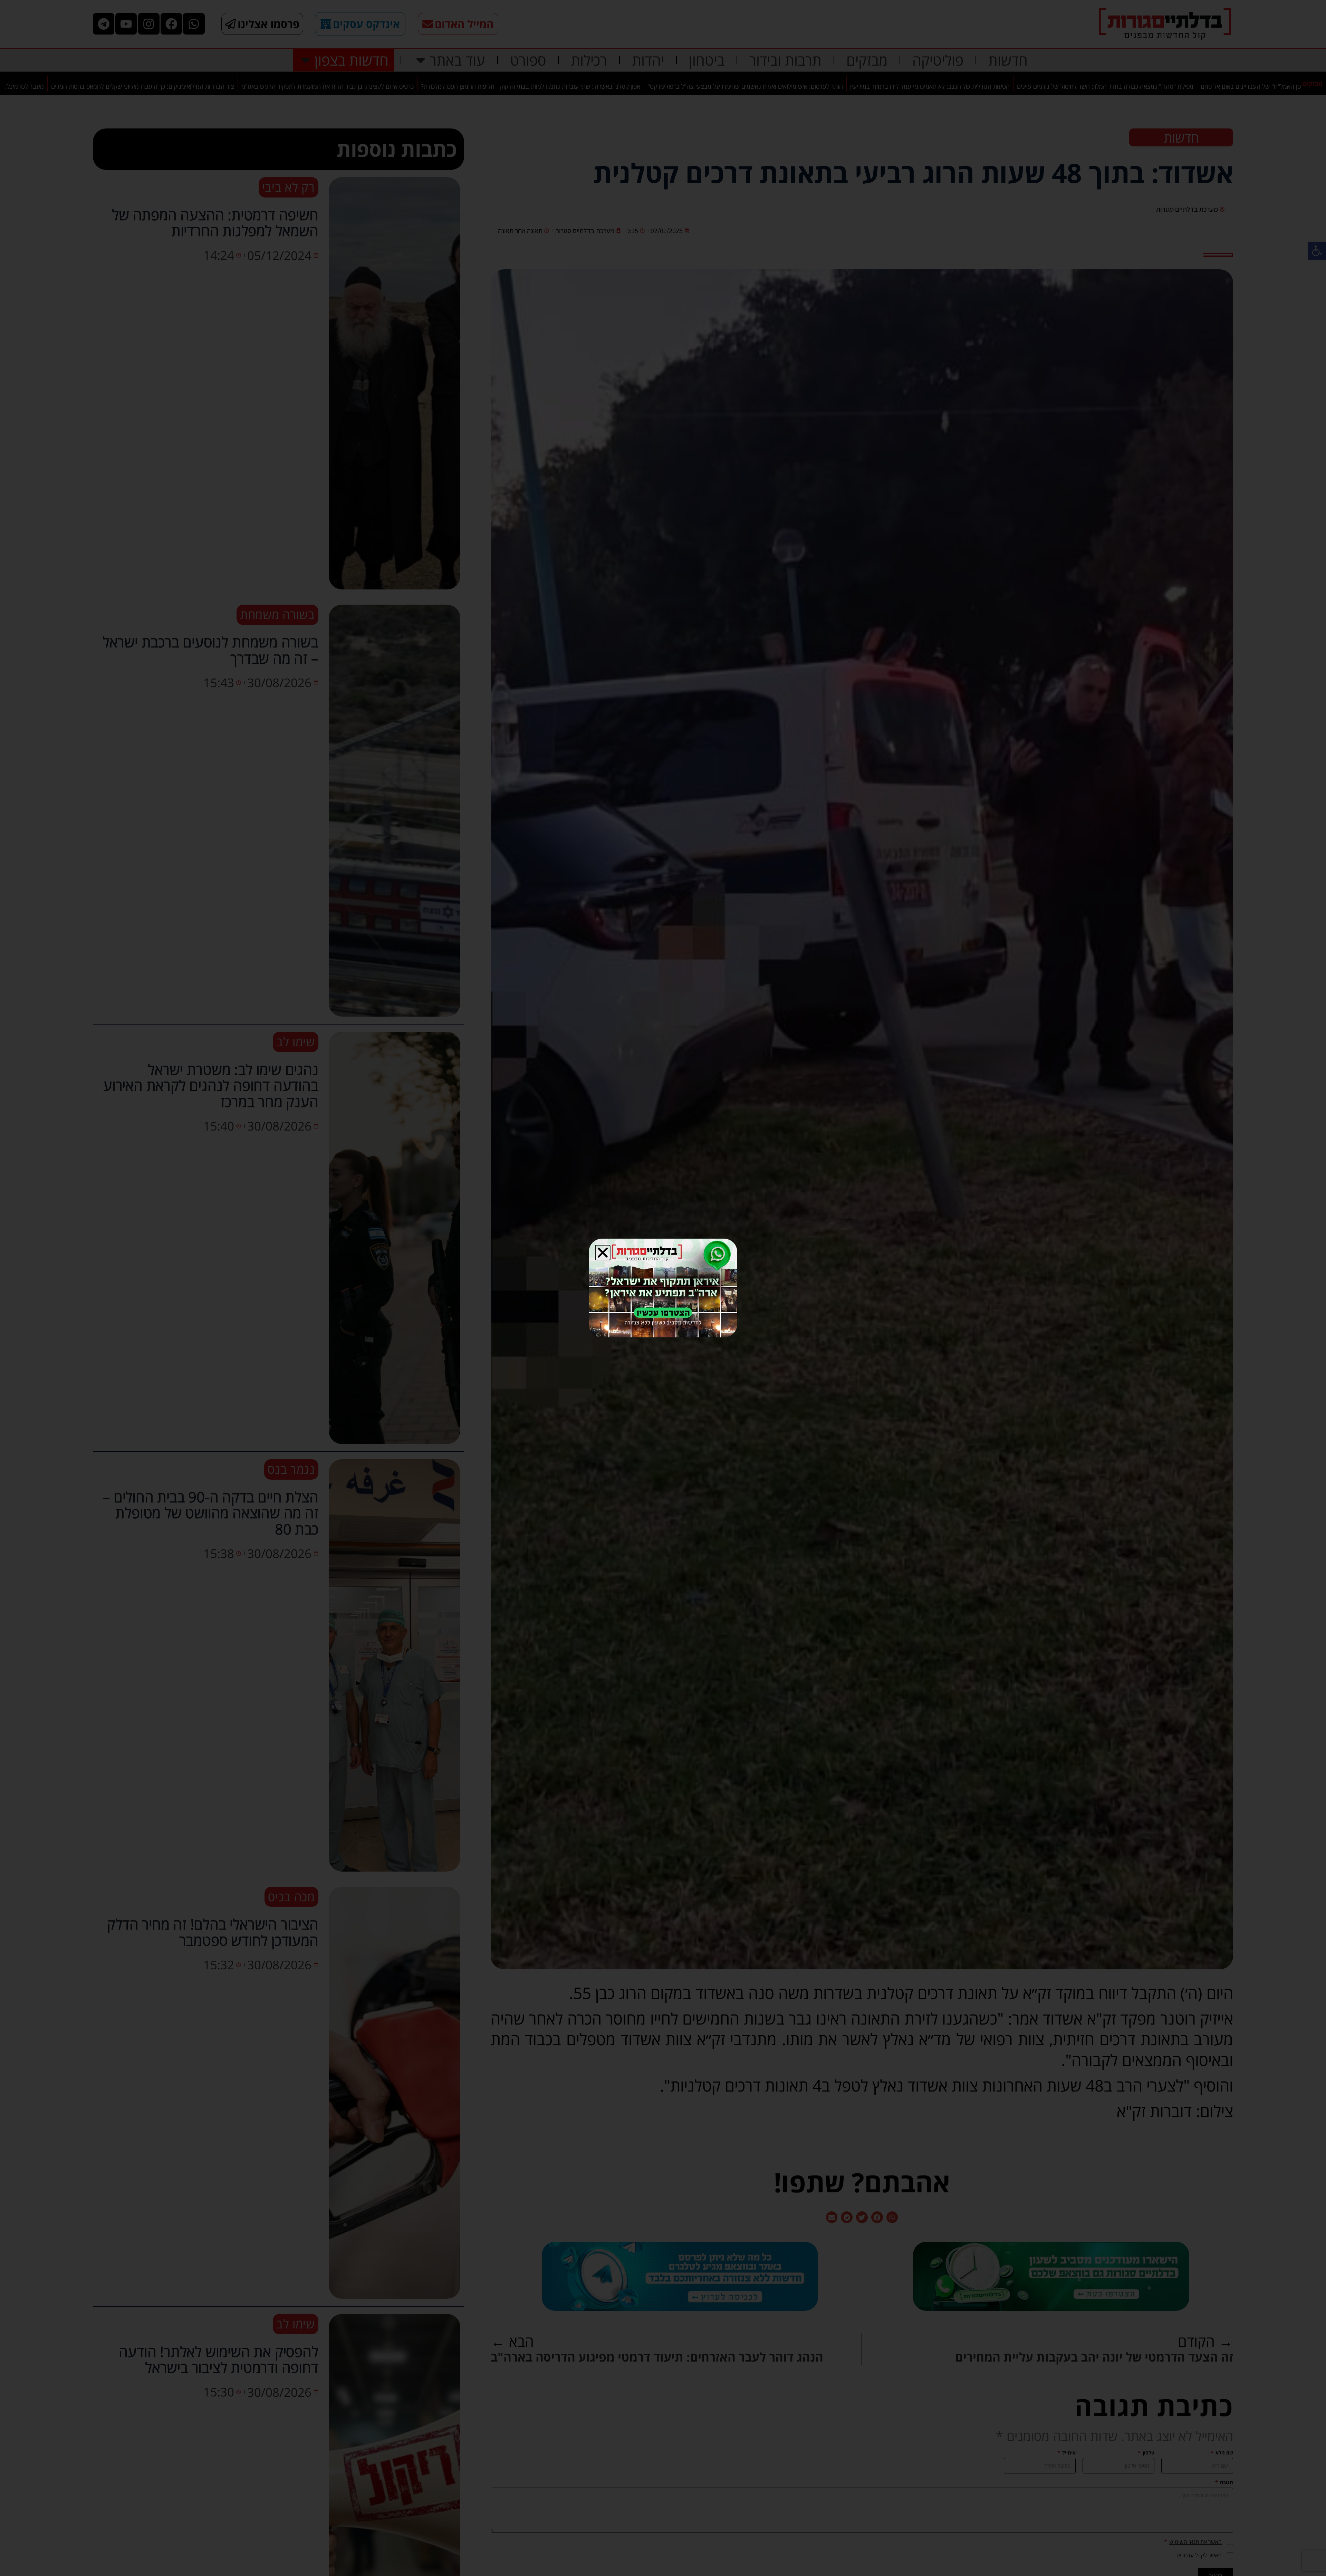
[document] (663, 1288)
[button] (603, 1253)
